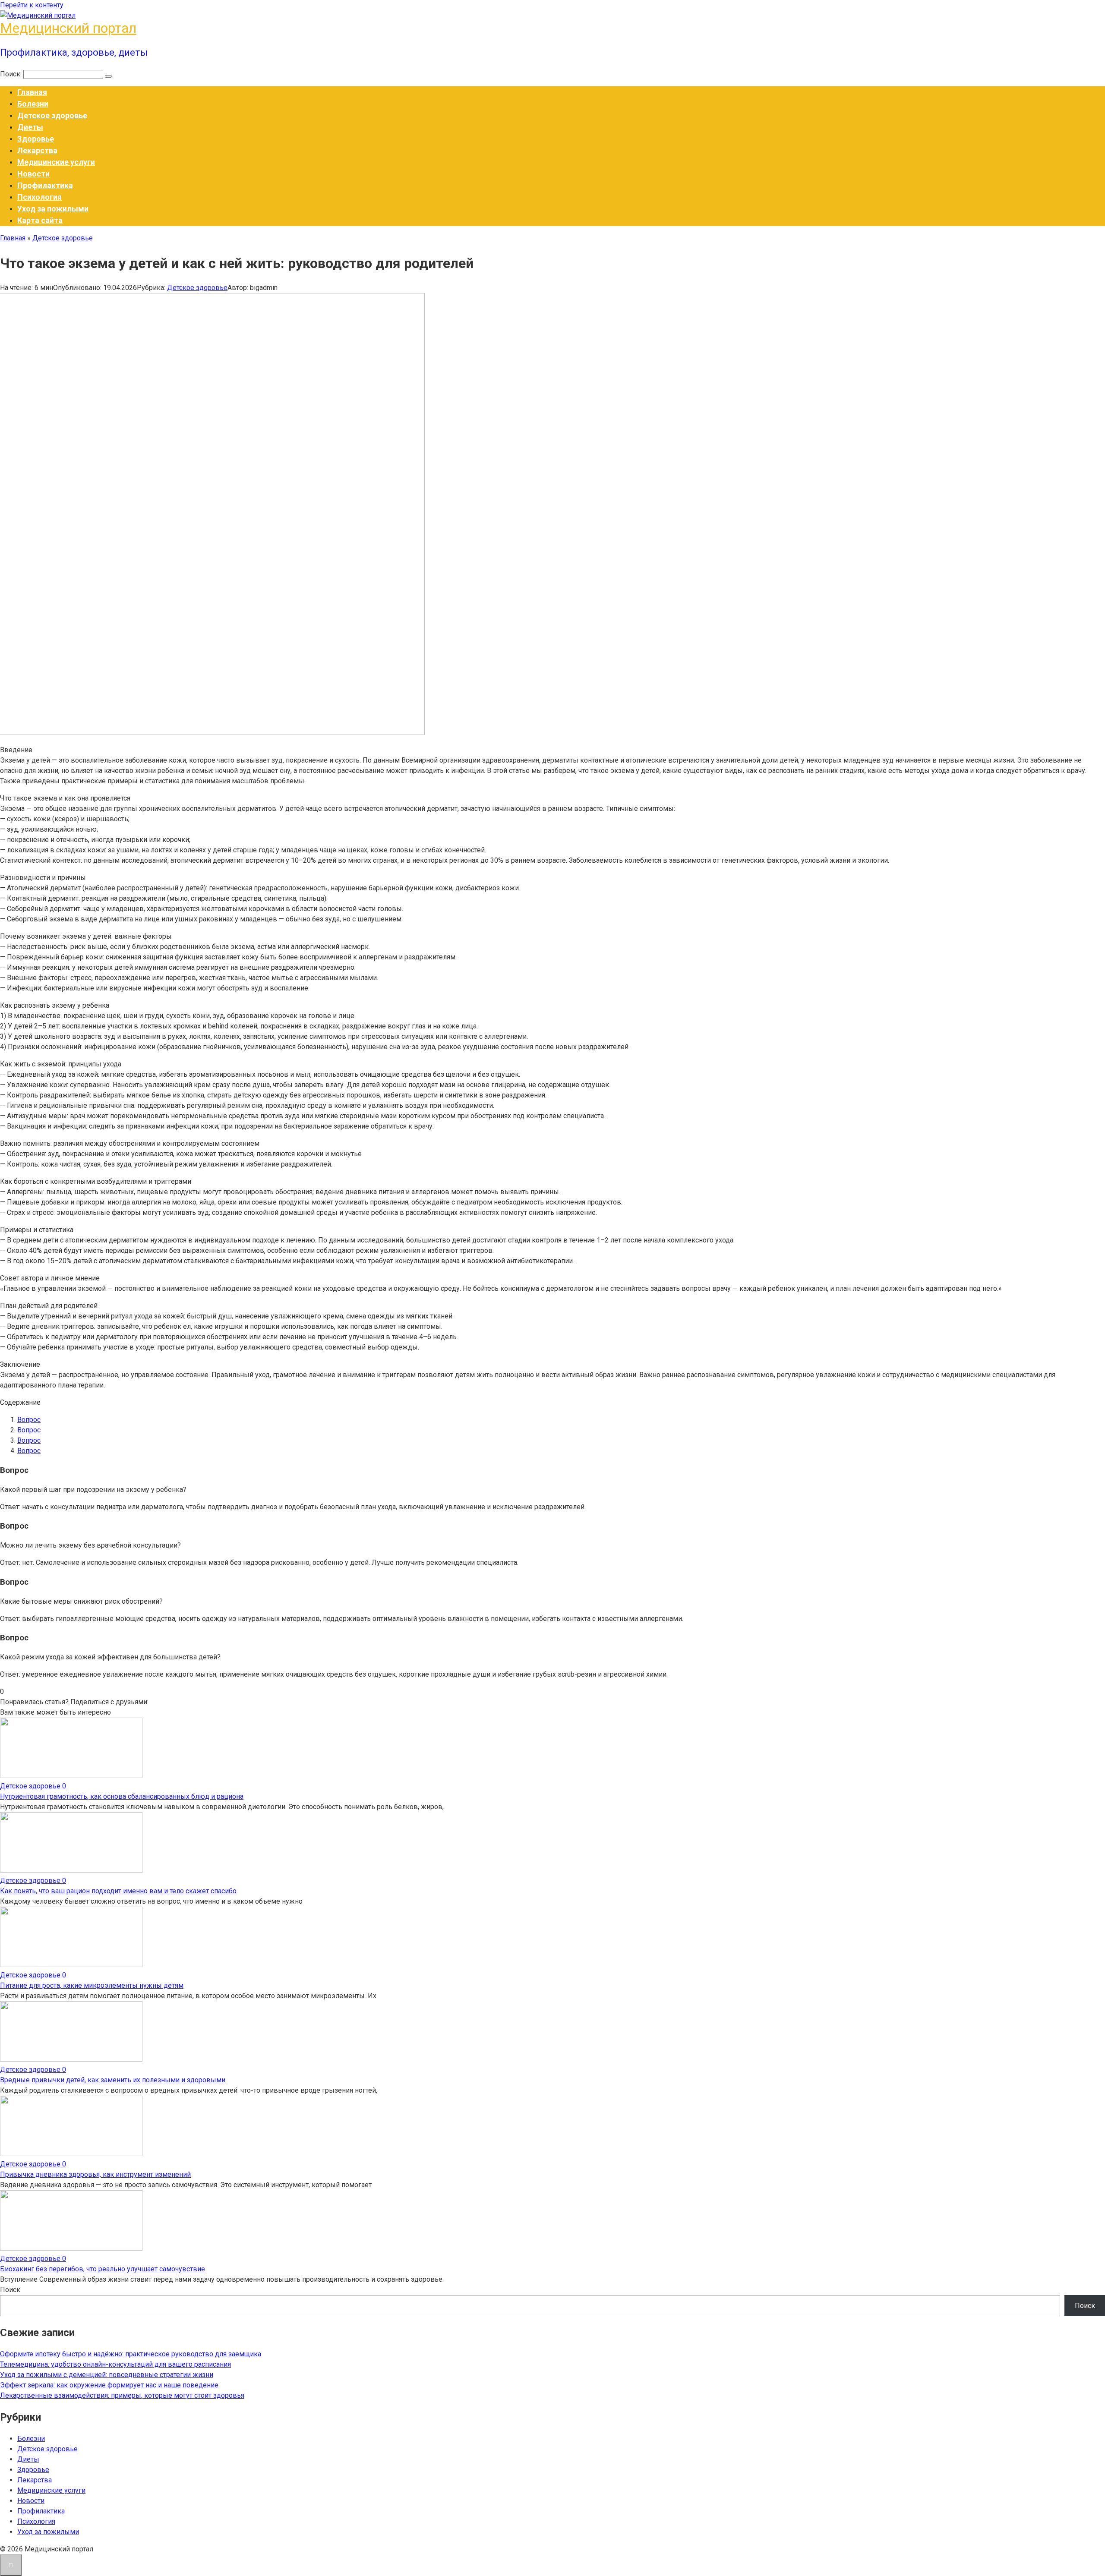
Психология (39, 197)
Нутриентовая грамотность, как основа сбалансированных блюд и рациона (122, 1796)
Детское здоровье (52, 115)
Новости (33, 174)
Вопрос (29, 1420)
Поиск (10, 2290)
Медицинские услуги (56, 162)
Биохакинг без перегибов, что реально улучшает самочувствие (103, 2269)
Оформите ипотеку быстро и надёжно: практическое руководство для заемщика (131, 2354)
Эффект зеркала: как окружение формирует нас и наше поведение (109, 2385)
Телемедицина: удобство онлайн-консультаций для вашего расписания (115, 2364)
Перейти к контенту (32, 5)
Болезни (33, 104)
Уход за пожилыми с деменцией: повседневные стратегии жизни (107, 2375)
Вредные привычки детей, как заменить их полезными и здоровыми (113, 2080)
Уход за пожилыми (53, 209)
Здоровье (36, 139)
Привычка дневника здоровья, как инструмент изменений (95, 2174)
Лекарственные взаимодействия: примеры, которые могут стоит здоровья (122, 2395)
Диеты (30, 127)
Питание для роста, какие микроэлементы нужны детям (92, 1985)
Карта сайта (40, 220)
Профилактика (45, 185)
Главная (32, 92)
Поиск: (12, 74)
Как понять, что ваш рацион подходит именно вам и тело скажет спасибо (118, 1891)
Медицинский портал (68, 28)
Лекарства (37, 150)
